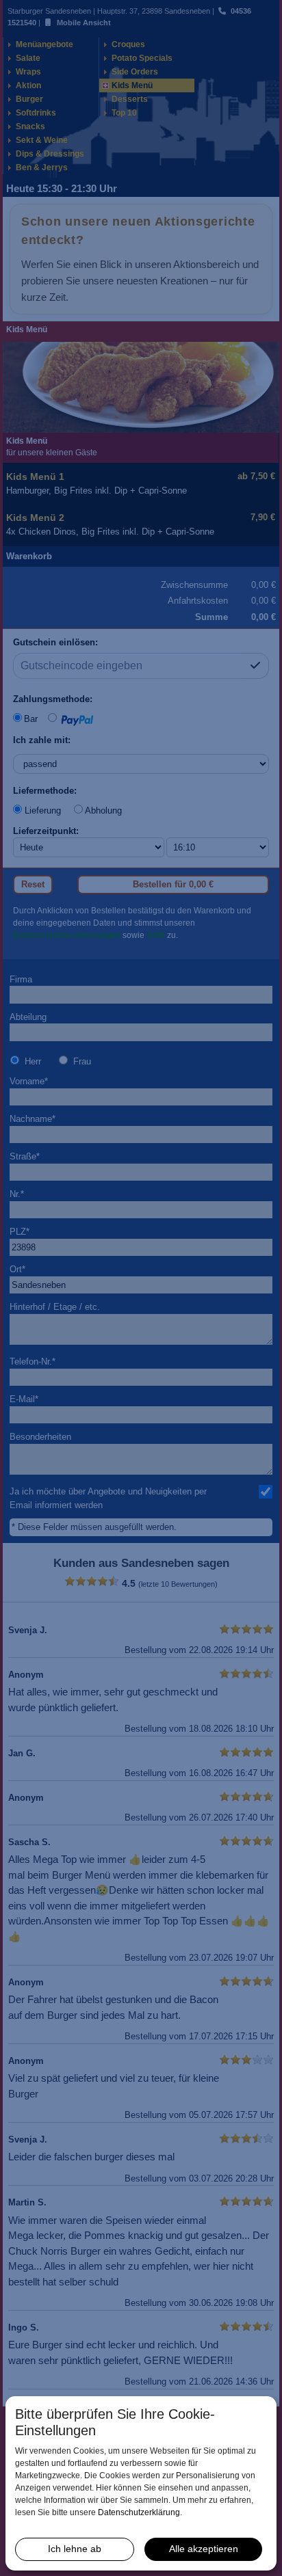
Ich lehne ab (75, 2549)
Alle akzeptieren (204, 2549)
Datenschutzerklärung (139, 2512)
